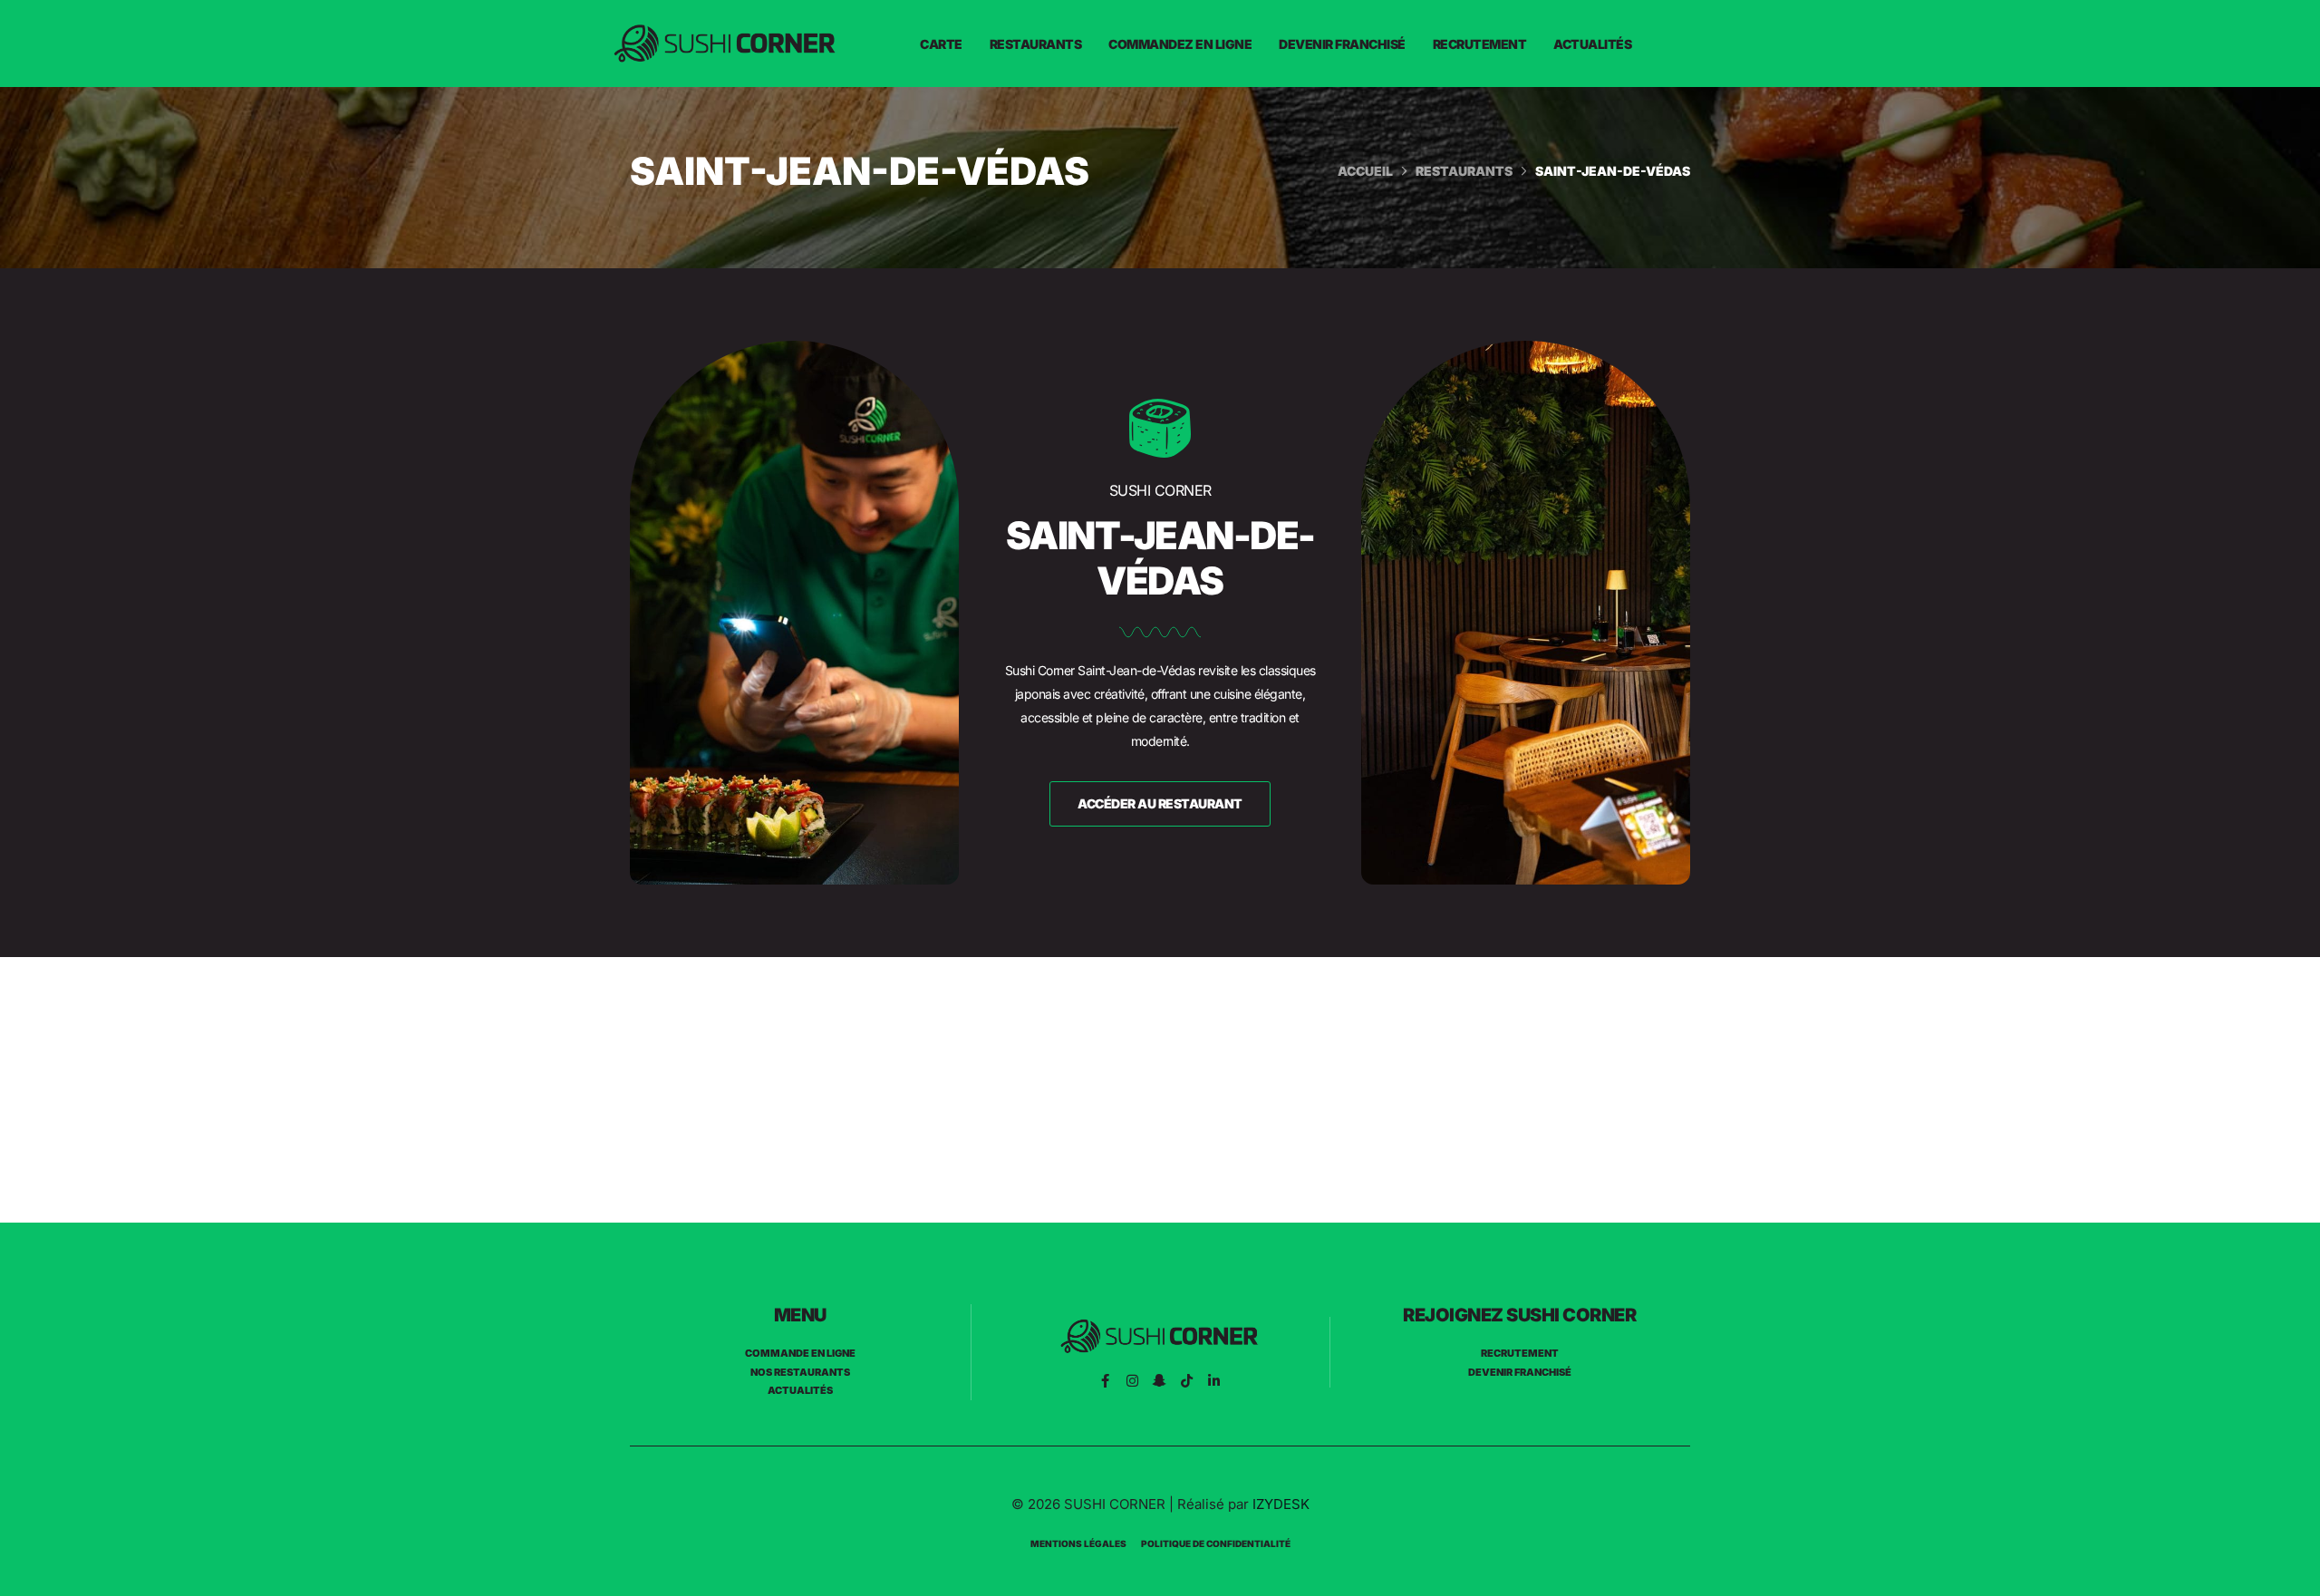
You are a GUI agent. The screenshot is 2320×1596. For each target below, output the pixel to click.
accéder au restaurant (1160, 803)
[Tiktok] (1187, 1381)
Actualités (1592, 44)
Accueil (1365, 171)
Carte (941, 44)
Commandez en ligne (1180, 44)
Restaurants (1036, 44)
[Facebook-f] (1105, 1381)
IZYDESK (1281, 1504)
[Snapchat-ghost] (1160, 1381)
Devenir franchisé (1342, 44)
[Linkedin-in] (1214, 1381)
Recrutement (1480, 44)
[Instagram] (1132, 1381)
